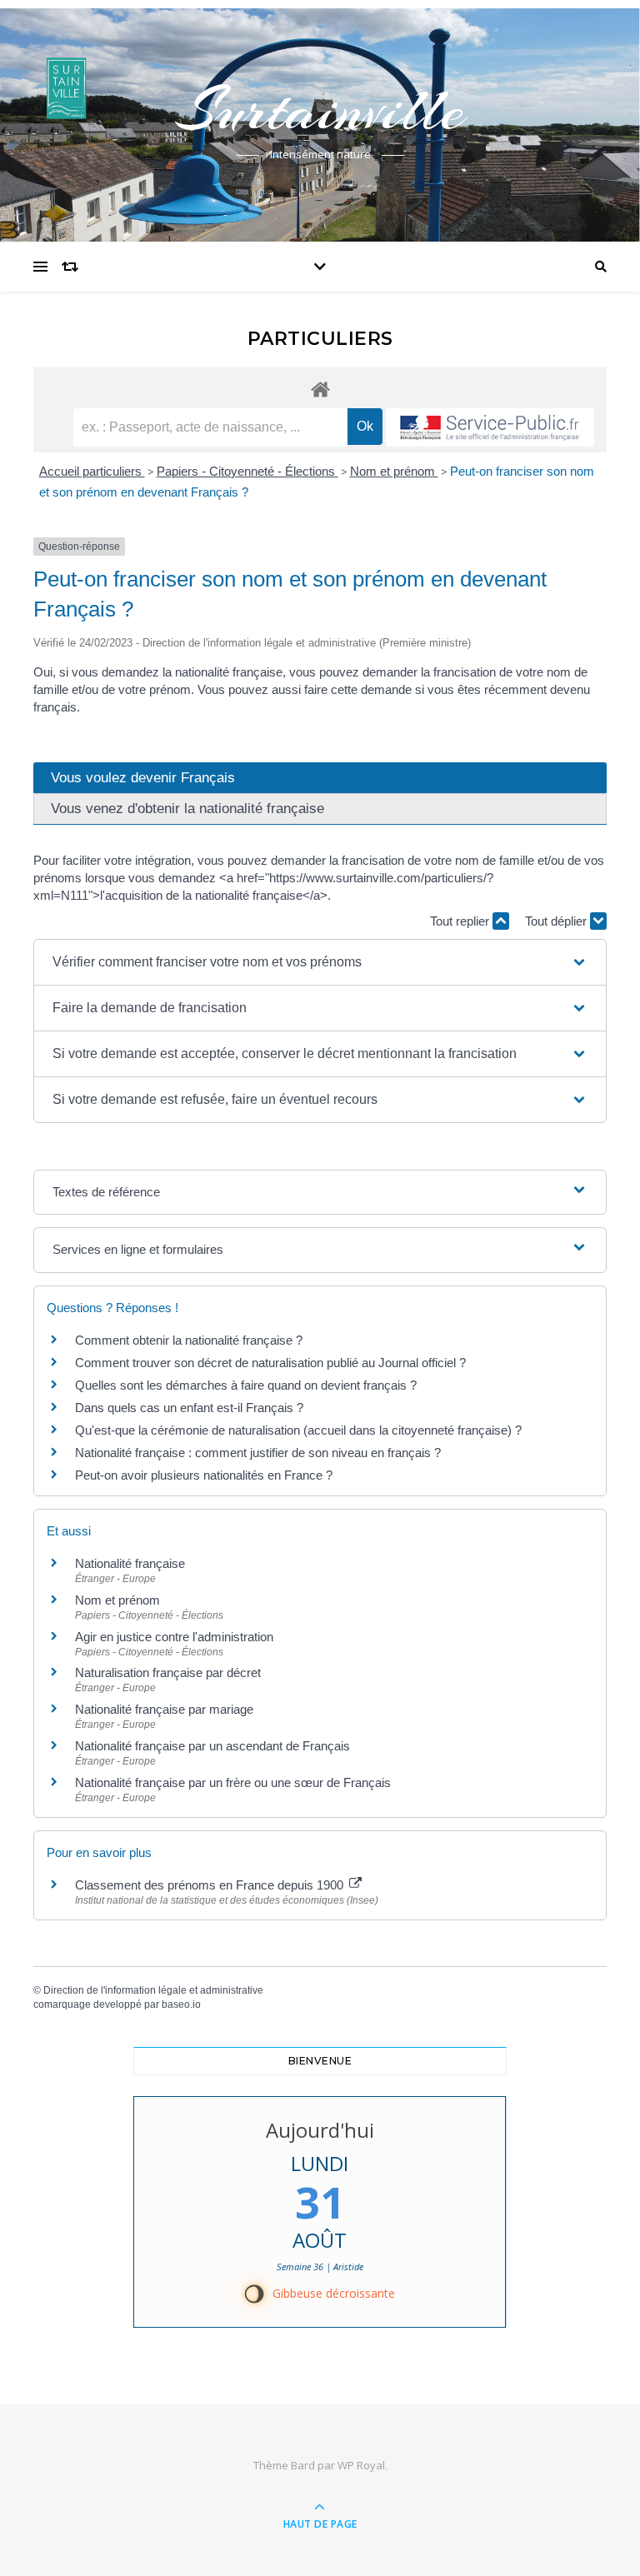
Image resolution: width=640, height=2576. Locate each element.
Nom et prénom (394, 471)
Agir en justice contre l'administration (174, 1637)
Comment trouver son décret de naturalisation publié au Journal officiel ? (270, 1363)
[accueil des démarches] (320, 389)
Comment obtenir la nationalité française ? (189, 1340)
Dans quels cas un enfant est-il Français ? (189, 1408)
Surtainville (320, 110)
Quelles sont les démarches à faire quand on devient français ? (246, 1385)
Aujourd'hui (320, 2130)
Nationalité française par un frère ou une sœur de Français (233, 1782)
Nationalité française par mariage (164, 1709)
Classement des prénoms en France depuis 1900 (211, 1885)
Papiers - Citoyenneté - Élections (247, 471)
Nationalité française (130, 1563)
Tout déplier (557, 921)
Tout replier (461, 921)
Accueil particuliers (92, 471)
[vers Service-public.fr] (490, 427)
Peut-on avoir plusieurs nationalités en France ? (204, 1475)
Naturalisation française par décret (168, 1672)
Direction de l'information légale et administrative (153, 1990)
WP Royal (361, 2465)
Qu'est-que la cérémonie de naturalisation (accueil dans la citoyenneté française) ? (298, 1430)
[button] (320, 962)
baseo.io (181, 2004)
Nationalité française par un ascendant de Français (212, 1746)
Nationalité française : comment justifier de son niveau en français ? (258, 1453)
